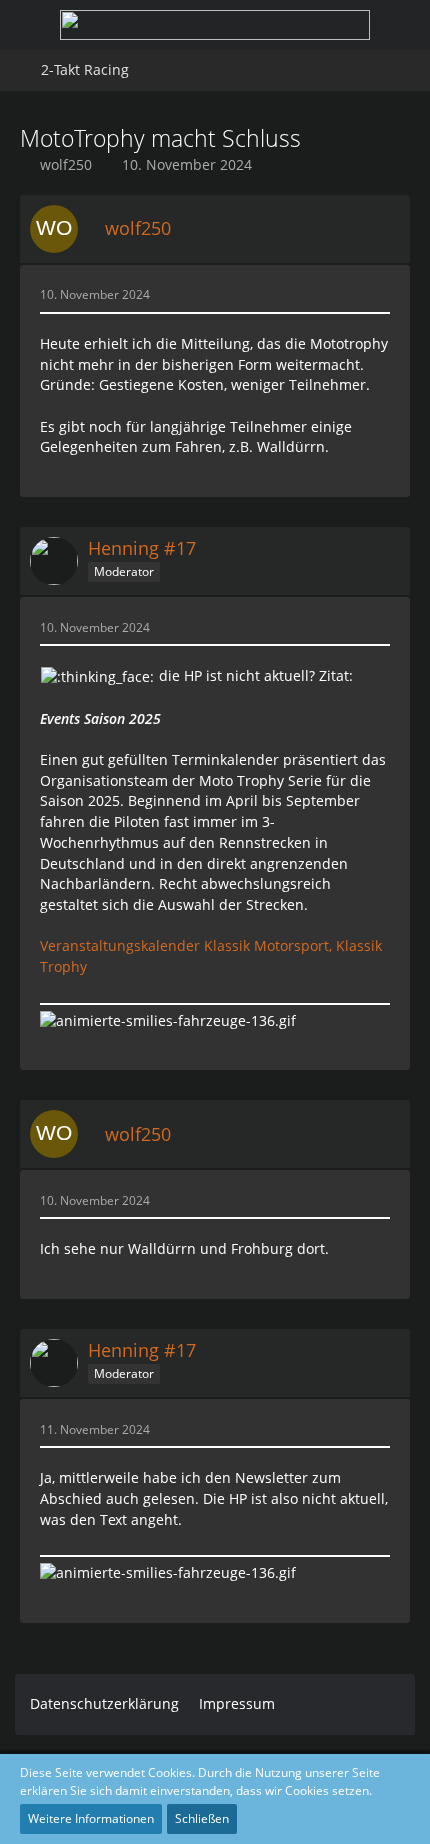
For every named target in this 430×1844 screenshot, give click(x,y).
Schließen (202, 1818)
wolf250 (66, 164)
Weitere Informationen (91, 1818)
